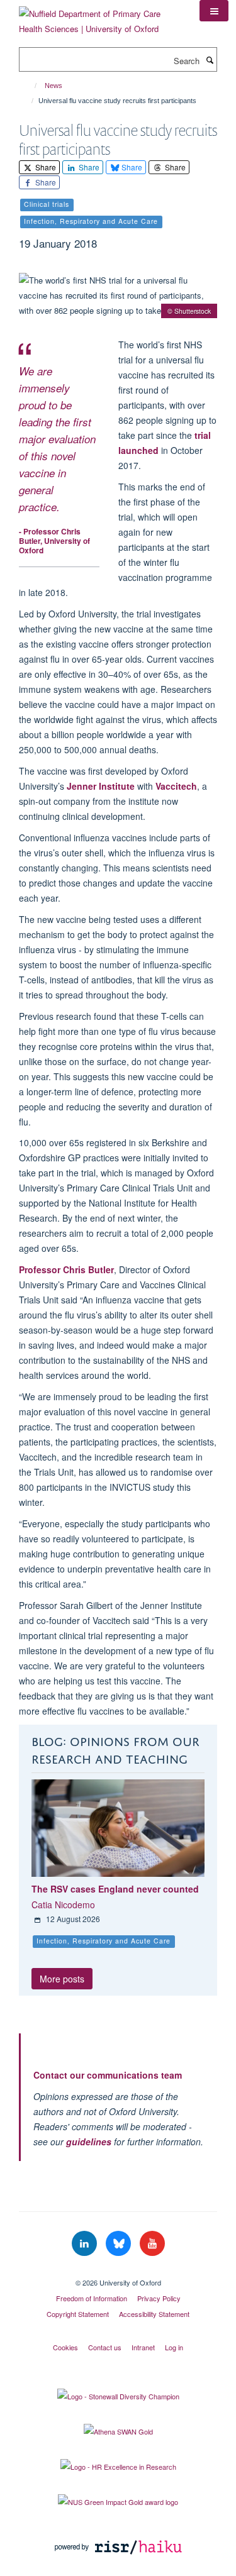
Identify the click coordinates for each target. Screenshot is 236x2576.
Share (45, 167)
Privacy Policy (159, 2298)
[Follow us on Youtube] (152, 2244)
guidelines (89, 2142)
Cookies (65, 2347)
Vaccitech (176, 786)
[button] (214, 11)
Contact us (105, 2347)
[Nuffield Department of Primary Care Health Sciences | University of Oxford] (100, 17)
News (53, 86)
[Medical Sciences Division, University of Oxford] (118, 2272)
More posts (62, 1979)
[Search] (210, 60)
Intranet (143, 2347)
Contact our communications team (108, 2075)
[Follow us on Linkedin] (86, 2244)
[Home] (30, 86)
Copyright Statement (78, 2314)
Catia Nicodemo (63, 1904)
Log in (174, 2347)
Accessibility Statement (154, 2314)
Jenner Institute (101, 786)
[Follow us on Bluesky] (120, 2244)
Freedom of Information (92, 2298)
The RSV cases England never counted (115, 1889)
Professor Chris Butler (66, 1269)
